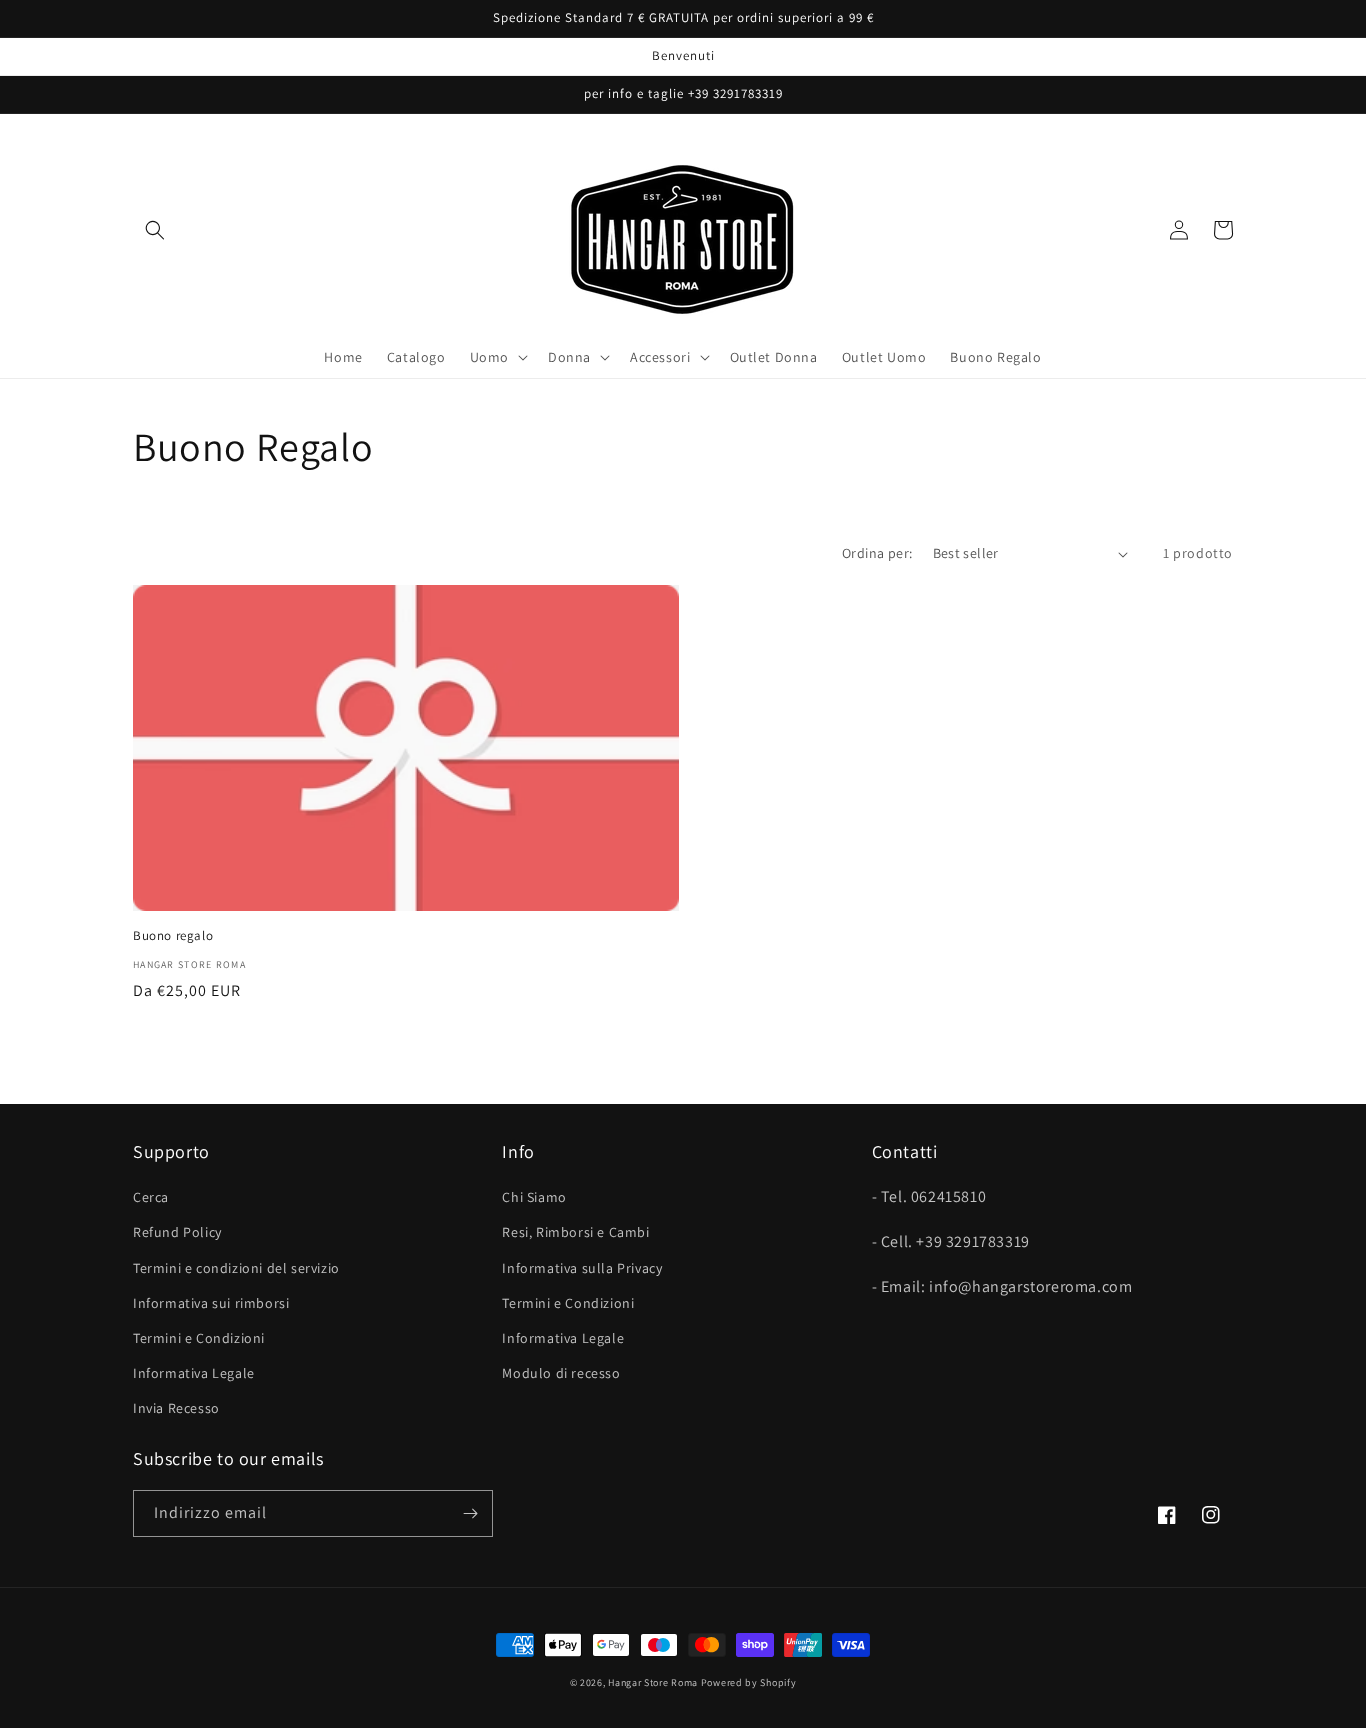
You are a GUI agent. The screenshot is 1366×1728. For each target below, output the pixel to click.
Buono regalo (173, 936)
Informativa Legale (194, 1373)
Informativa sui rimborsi (211, 1303)
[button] (155, 230)
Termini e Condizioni (199, 1338)
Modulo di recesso (561, 1373)
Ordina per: (877, 553)
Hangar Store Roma (653, 1682)
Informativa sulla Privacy (582, 1268)
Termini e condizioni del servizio (236, 1268)
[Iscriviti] (470, 1513)
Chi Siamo (534, 1197)
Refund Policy (177, 1232)
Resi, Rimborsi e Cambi (575, 1232)
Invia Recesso (176, 1408)
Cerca (151, 1197)
